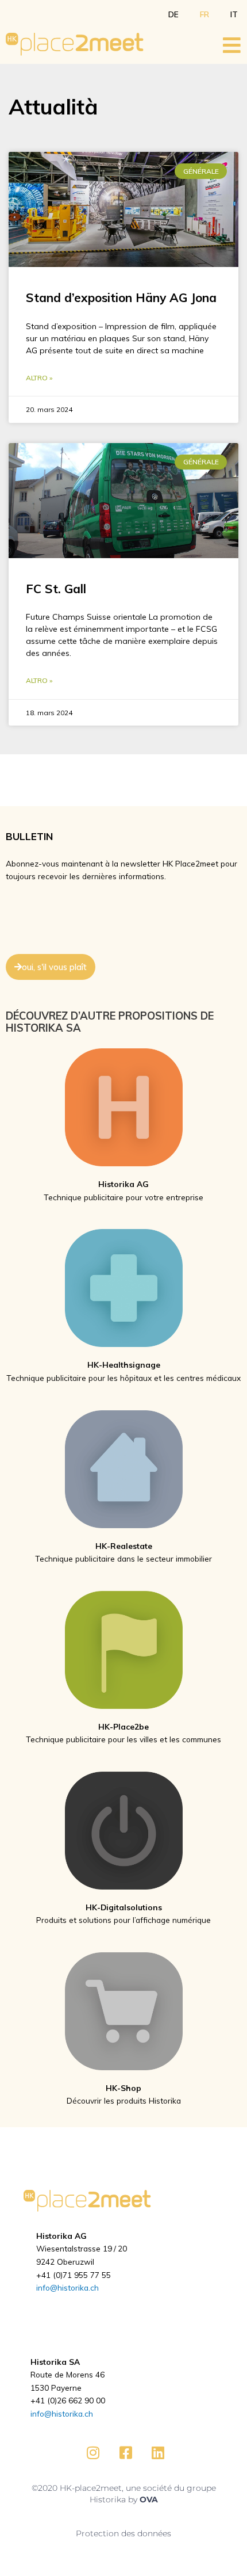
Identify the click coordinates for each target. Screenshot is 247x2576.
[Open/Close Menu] (232, 45)
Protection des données (123, 2533)
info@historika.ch (67, 2287)
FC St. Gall (56, 589)
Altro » (39, 378)
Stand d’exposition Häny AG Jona (121, 297)
